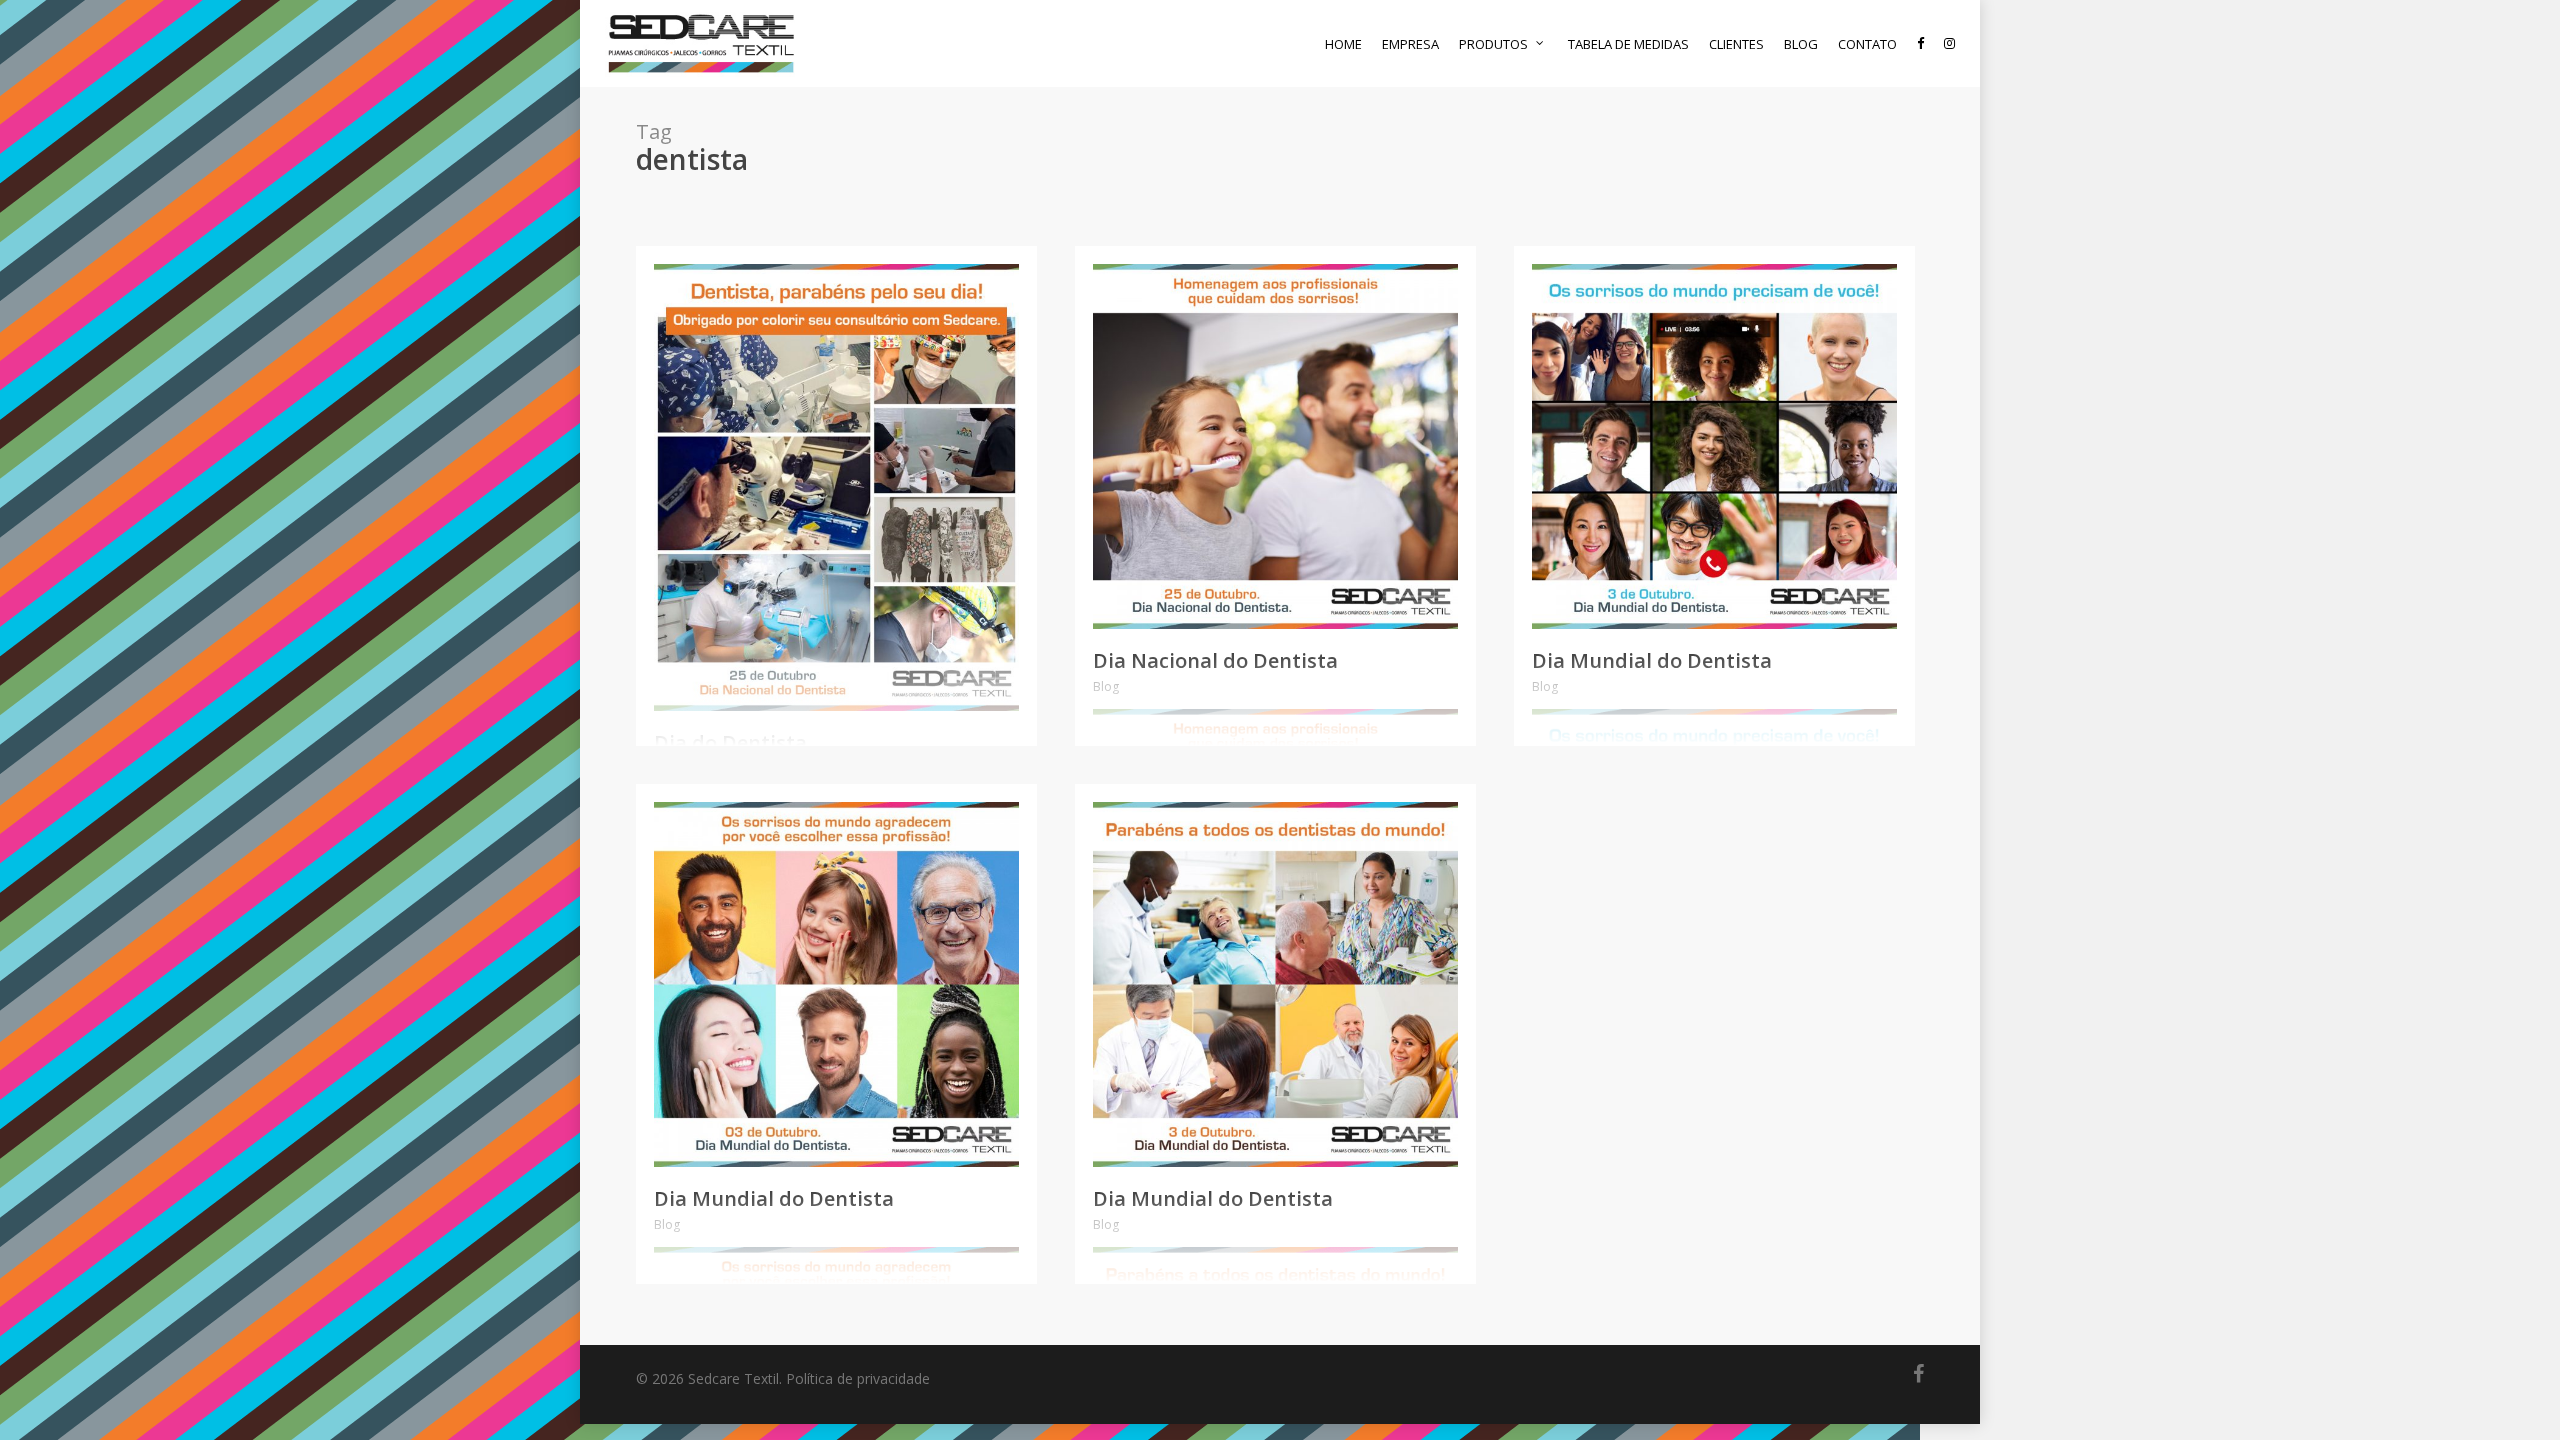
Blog (1106, 686)
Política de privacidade (858, 1378)
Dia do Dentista (730, 742)
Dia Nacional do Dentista (1215, 660)
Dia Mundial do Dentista (1652, 660)
